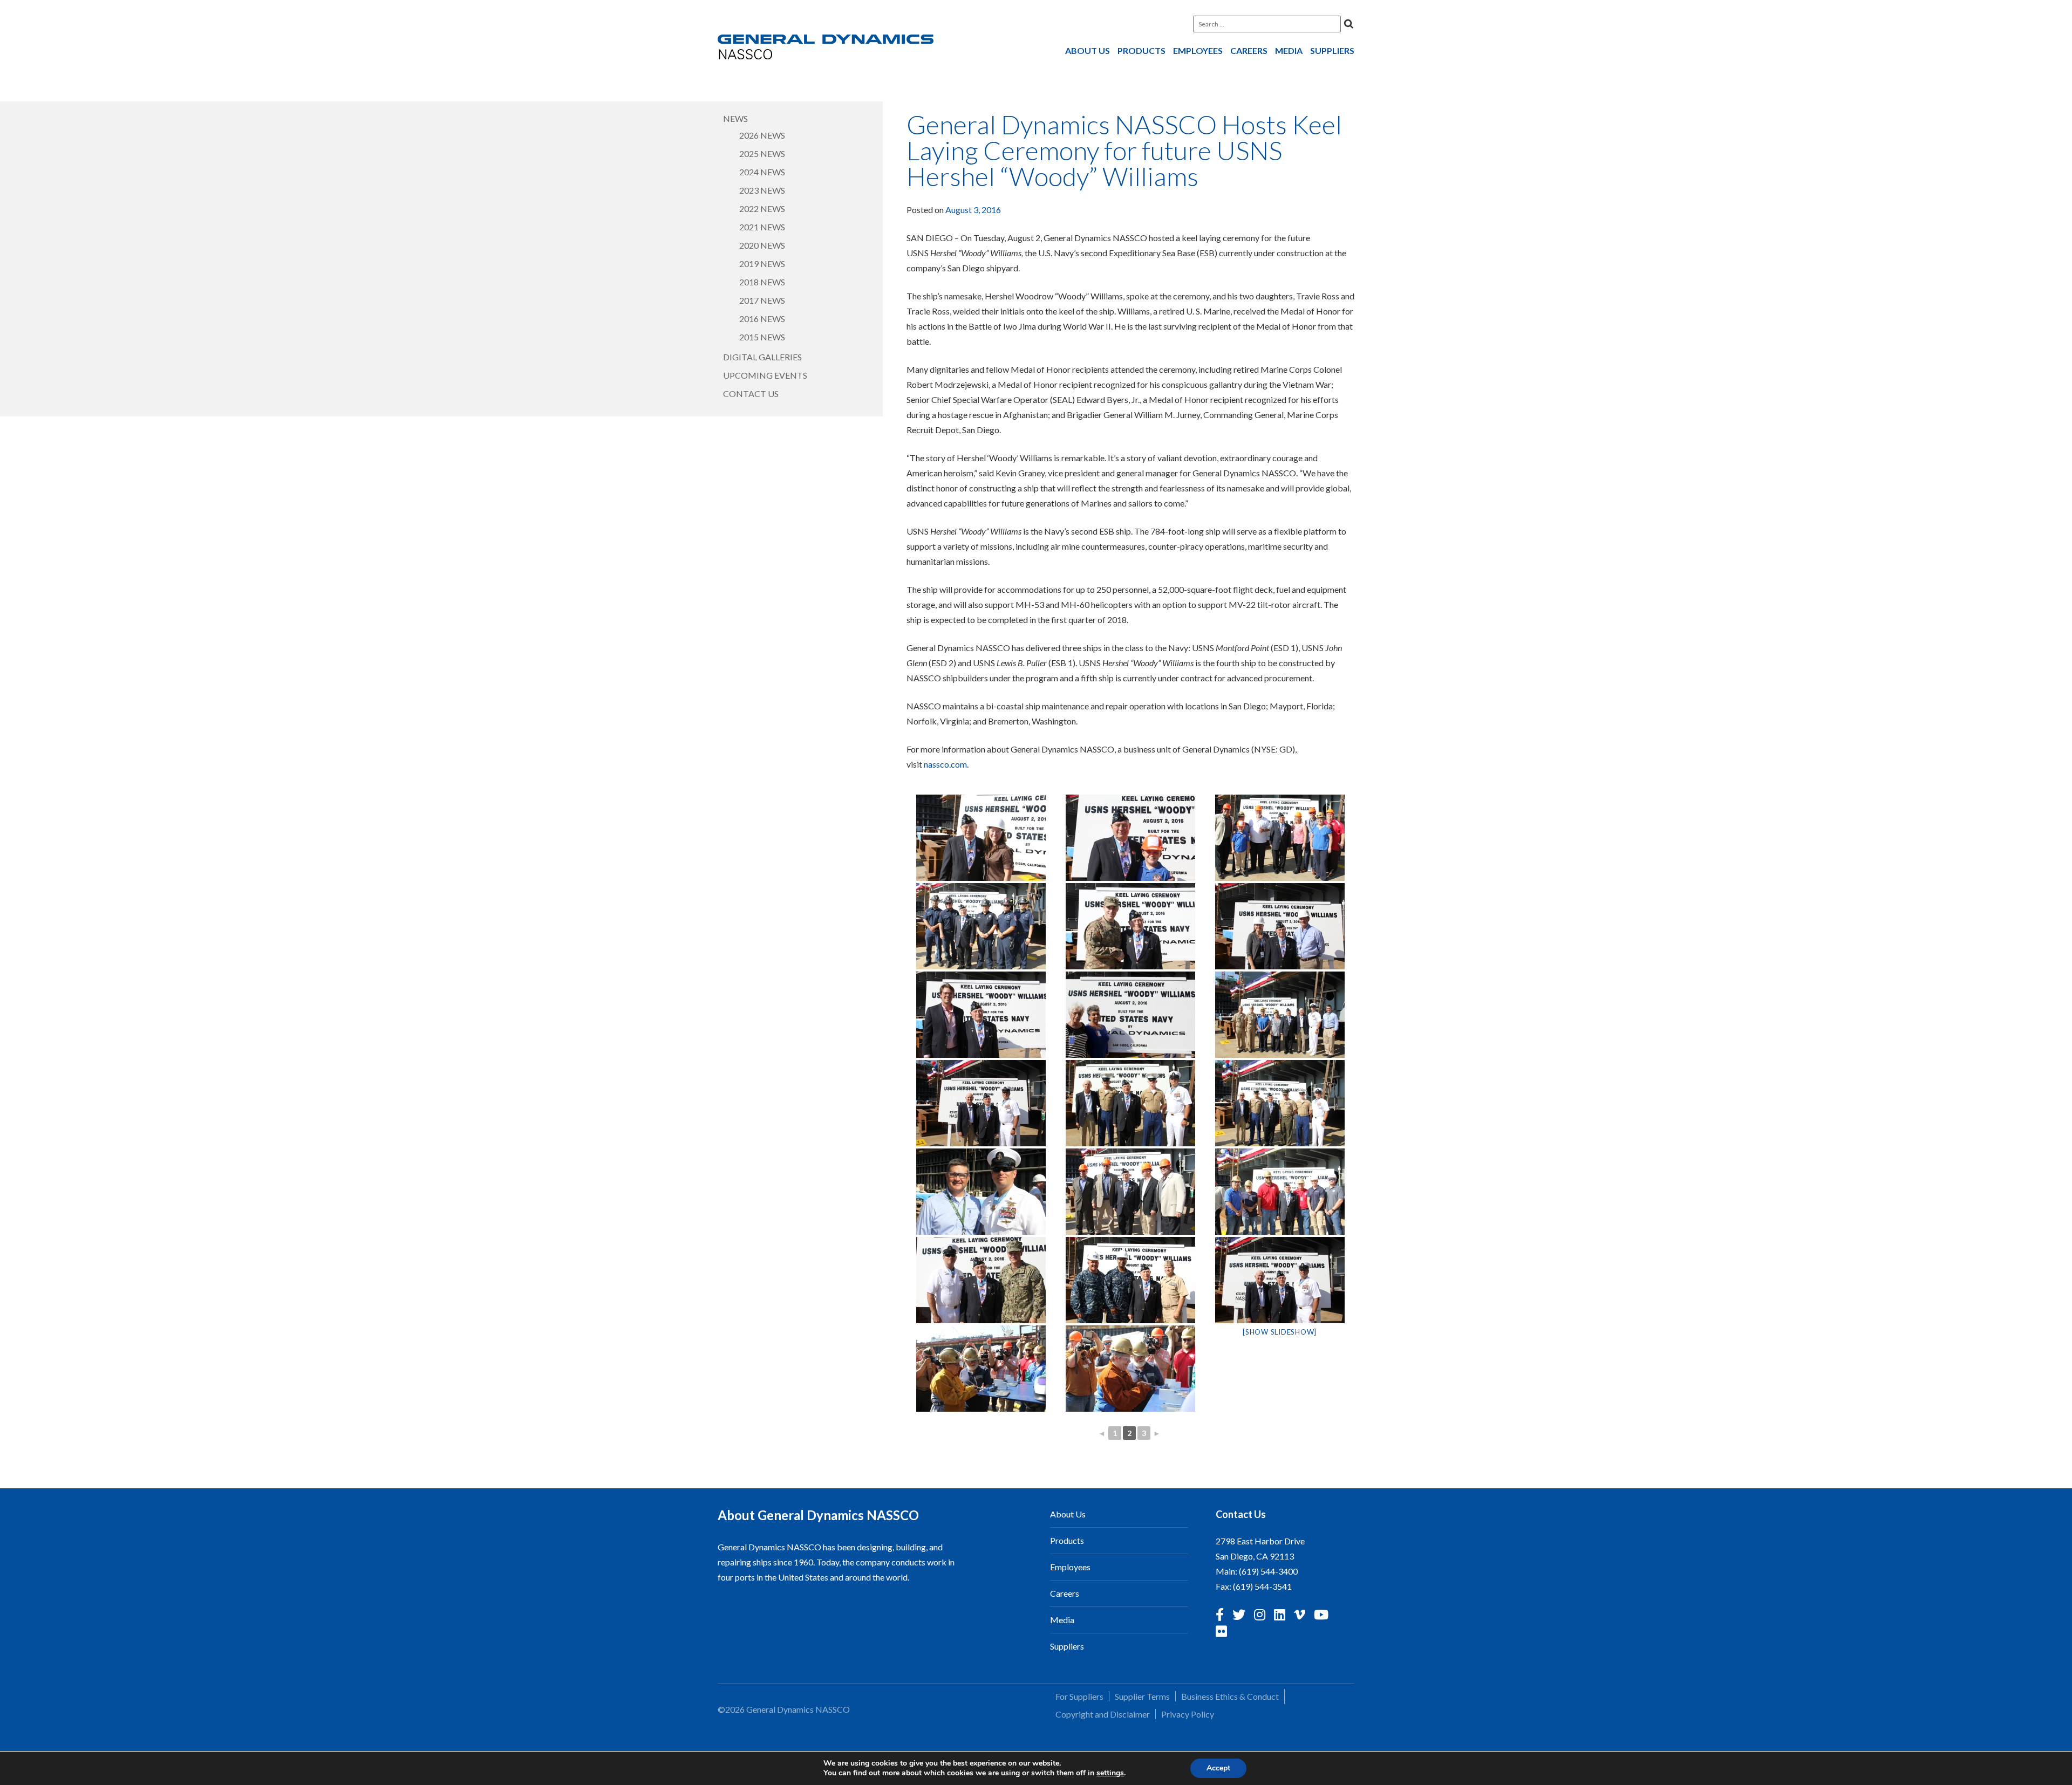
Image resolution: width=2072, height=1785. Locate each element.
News (735, 118)
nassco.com (945, 764)
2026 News (762, 135)
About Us (1088, 50)
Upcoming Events (765, 375)
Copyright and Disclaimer (1103, 1714)
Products (1141, 50)
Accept (1218, 1768)
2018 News (762, 282)
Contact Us (751, 394)
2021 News (762, 227)
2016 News (762, 319)
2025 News (762, 153)
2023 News (762, 190)
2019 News (762, 264)
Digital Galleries (762, 357)
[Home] (826, 49)
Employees (1198, 50)
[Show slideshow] (1280, 1332)
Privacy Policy (1188, 1714)
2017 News (762, 300)
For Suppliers (1079, 1696)
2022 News (762, 208)
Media (1289, 50)
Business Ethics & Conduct (1230, 1696)
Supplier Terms (1142, 1696)
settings (1110, 1773)
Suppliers (1332, 50)
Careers (1249, 50)
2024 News (762, 172)
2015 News (762, 337)
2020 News (762, 245)
